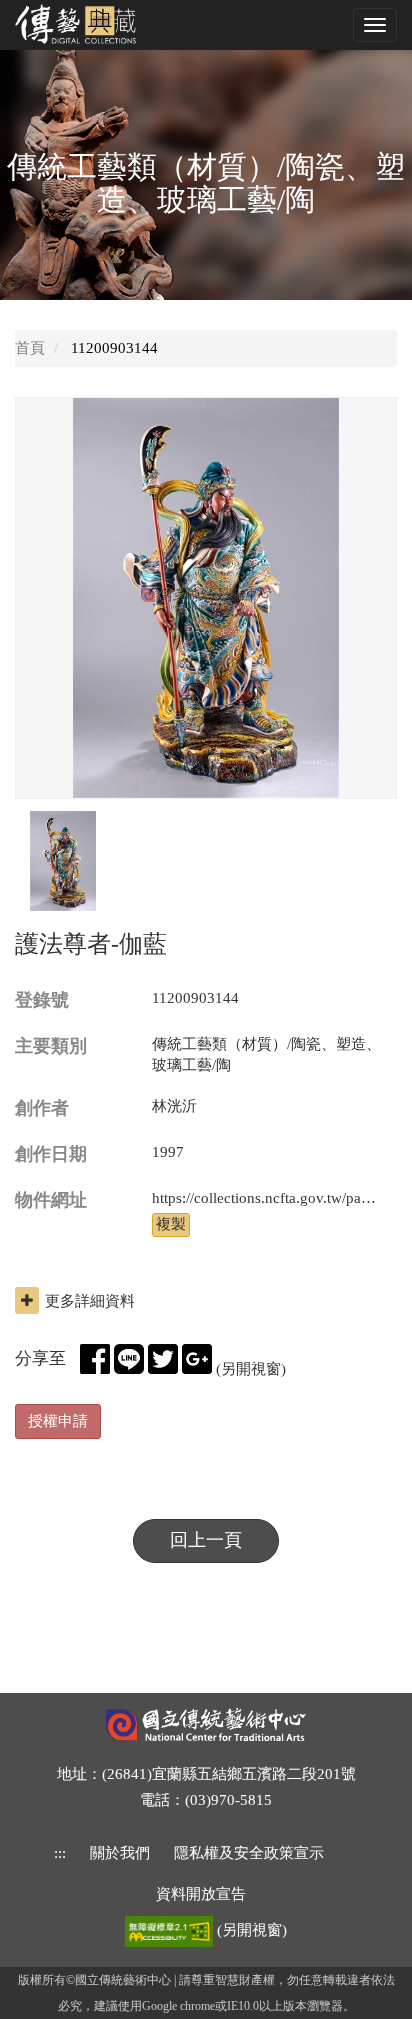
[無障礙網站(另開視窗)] (171, 1930)
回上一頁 (206, 1540)
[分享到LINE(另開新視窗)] (129, 1359)
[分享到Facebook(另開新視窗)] (95, 1359)
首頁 (30, 348)
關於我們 (120, 1853)
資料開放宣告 (201, 1894)
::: (60, 1853)
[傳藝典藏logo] (90, 24)
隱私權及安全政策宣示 (249, 1853)
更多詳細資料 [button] (90, 1301)
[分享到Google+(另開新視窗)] (197, 1359)
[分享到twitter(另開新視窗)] (163, 1359)
